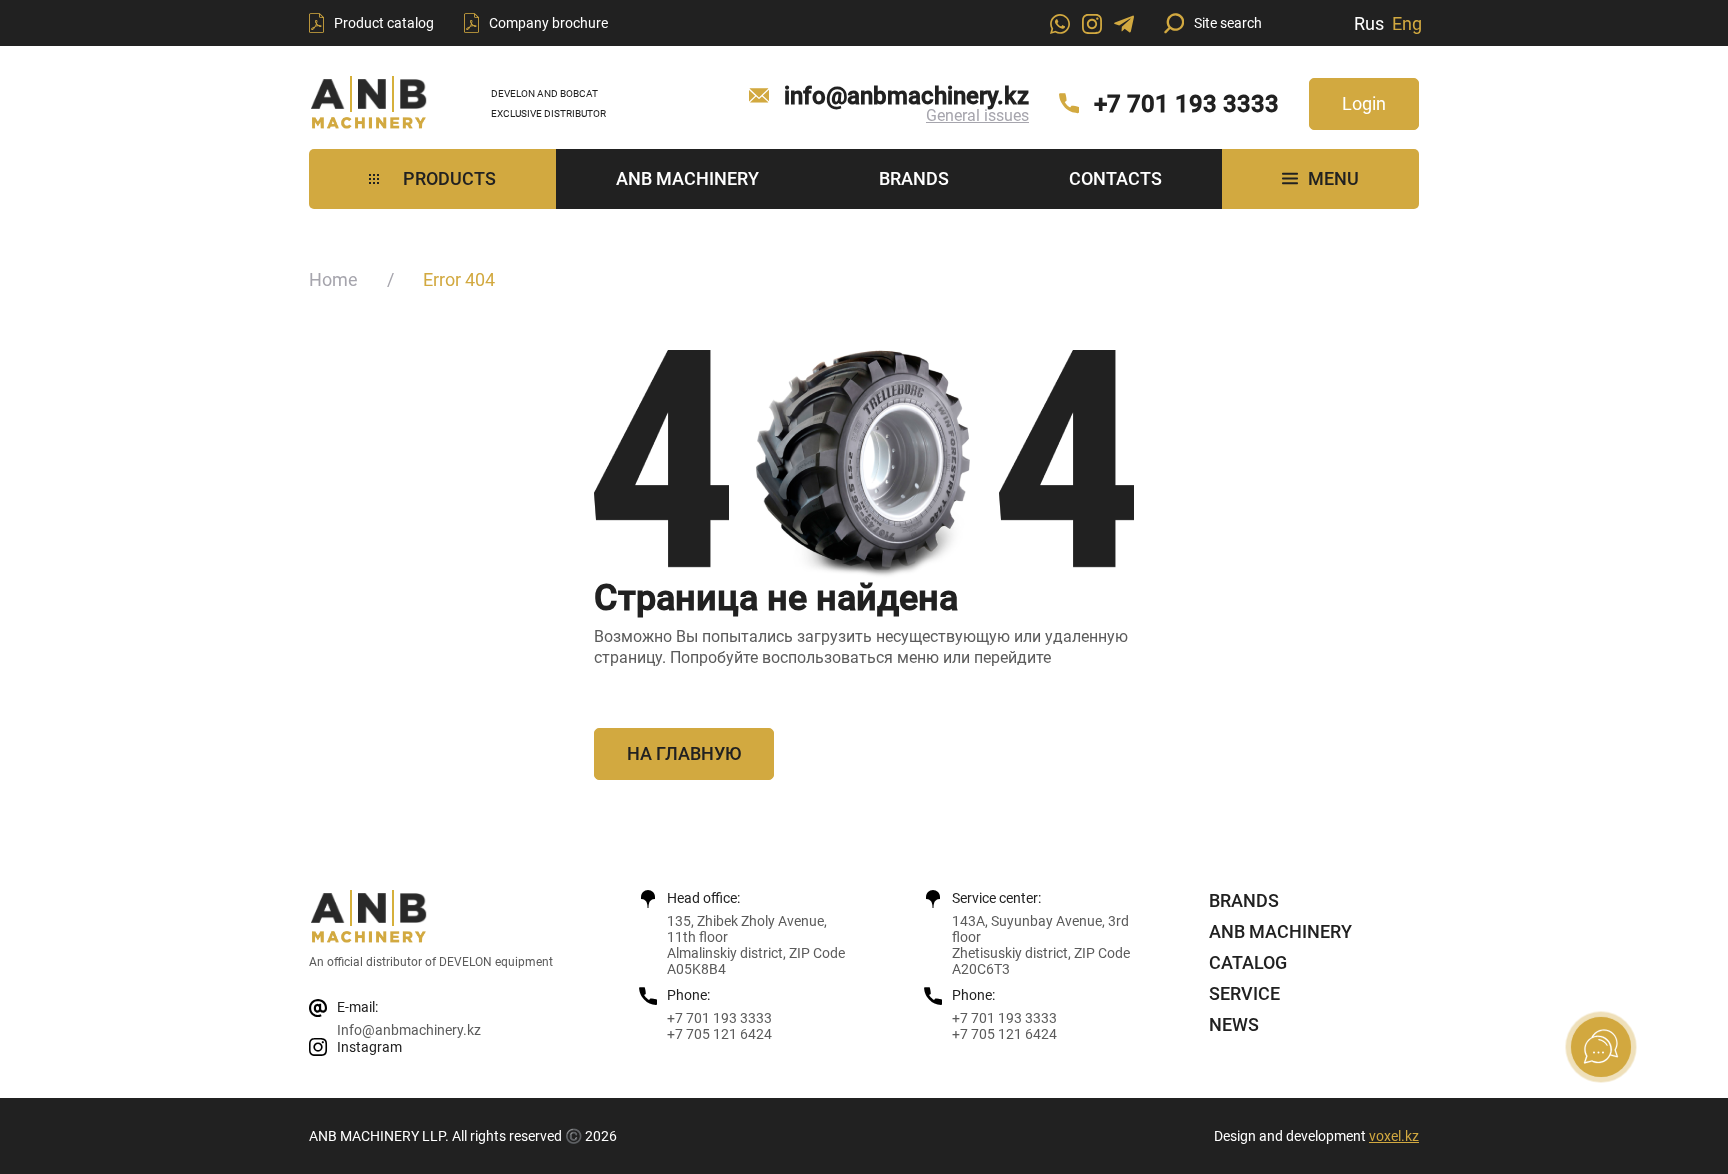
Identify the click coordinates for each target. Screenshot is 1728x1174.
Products (449, 178)
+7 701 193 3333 (1186, 104)
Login (1364, 103)
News (1234, 1024)
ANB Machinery (687, 178)
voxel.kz (1394, 1136)
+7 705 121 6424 (719, 1034)
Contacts (1115, 178)
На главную (684, 753)
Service (1244, 993)
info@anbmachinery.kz (906, 96)
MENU (1333, 178)
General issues (977, 115)
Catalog (1248, 962)
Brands (914, 178)
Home (333, 279)
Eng (1407, 23)
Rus (1369, 23)
